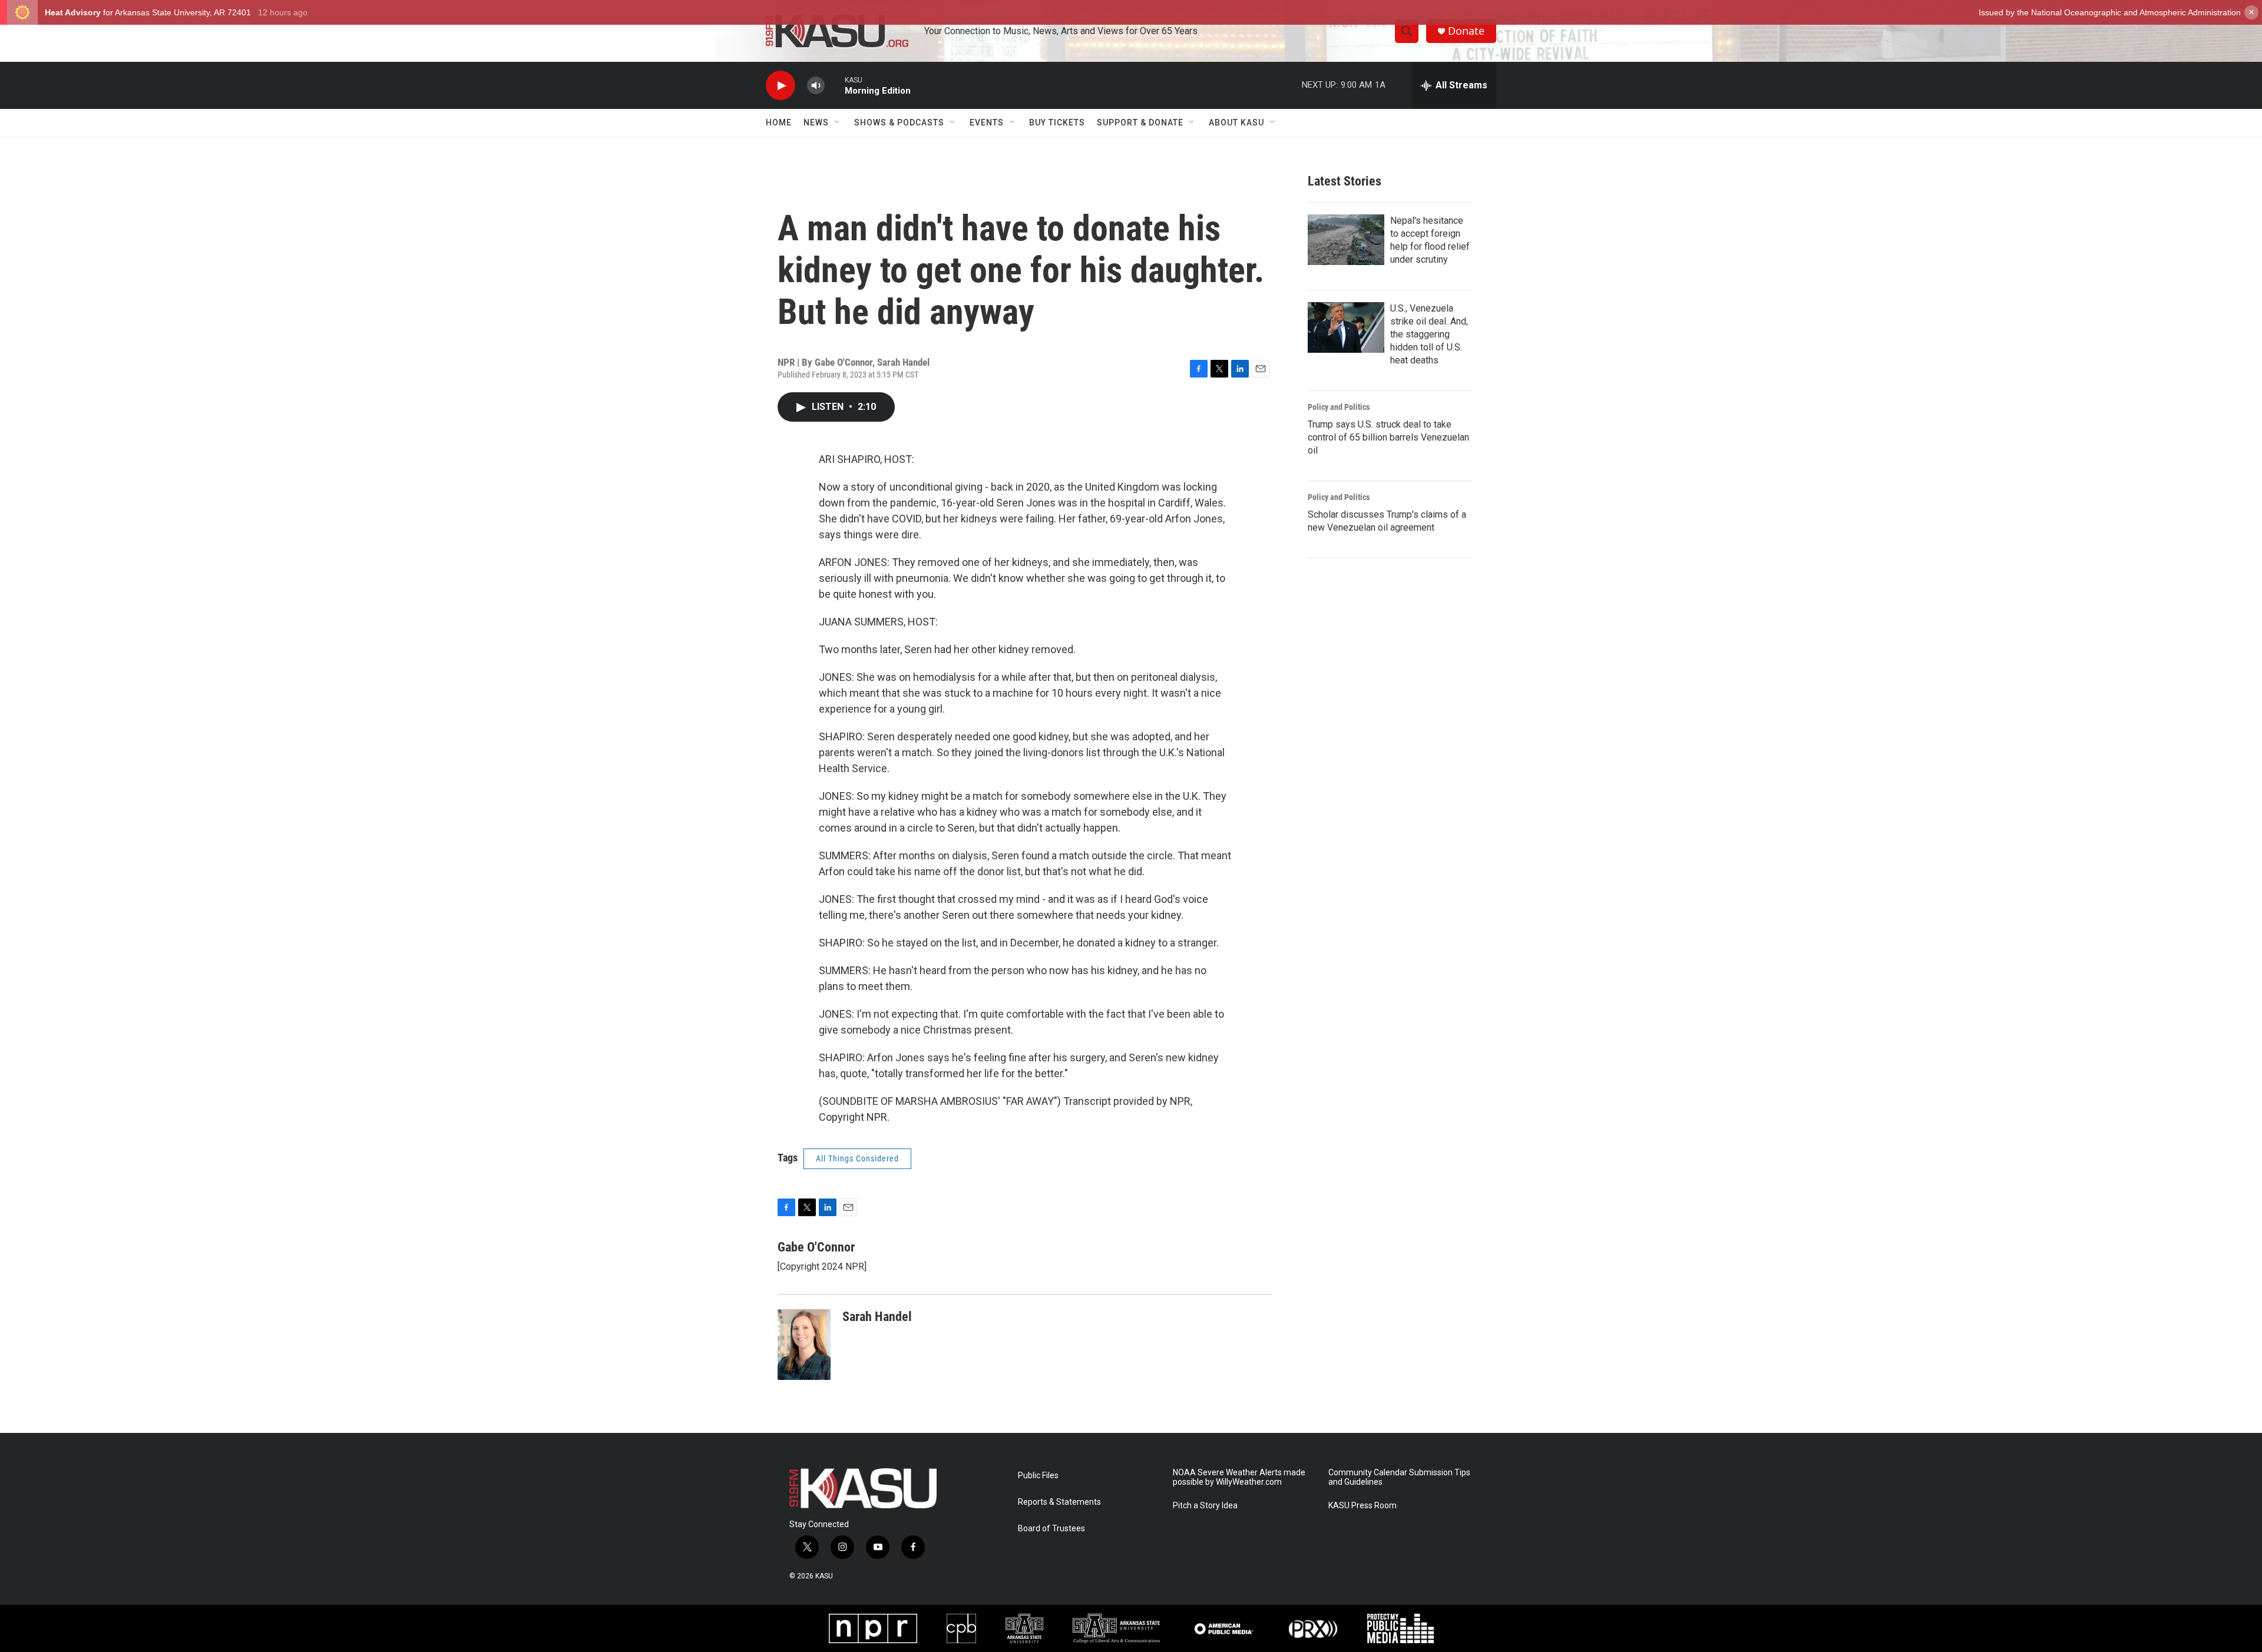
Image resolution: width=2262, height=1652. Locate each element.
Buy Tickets (1057, 123)
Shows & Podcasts (899, 123)
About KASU (1236, 123)
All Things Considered (857, 1158)
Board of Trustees (1051, 1529)
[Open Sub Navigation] (838, 123)
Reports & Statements (1059, 1502)
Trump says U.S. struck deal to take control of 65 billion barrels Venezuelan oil (1388, 437)
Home (779, 123)
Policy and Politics (1339, 407)
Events (987, 123)
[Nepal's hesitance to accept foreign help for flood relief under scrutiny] (1346, 240)
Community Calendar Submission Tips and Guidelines (1399, 1477)
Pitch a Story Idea (1205, 1506)
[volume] (816, 86)
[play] (781, 86)
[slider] (835, 85)
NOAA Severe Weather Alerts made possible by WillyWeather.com (1239, 1477)
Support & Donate (1140, 123)
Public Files (1038, 1476)
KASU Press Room (1363, 1506)
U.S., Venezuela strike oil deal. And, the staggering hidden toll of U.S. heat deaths (1429, 334)
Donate (1466, 31)
